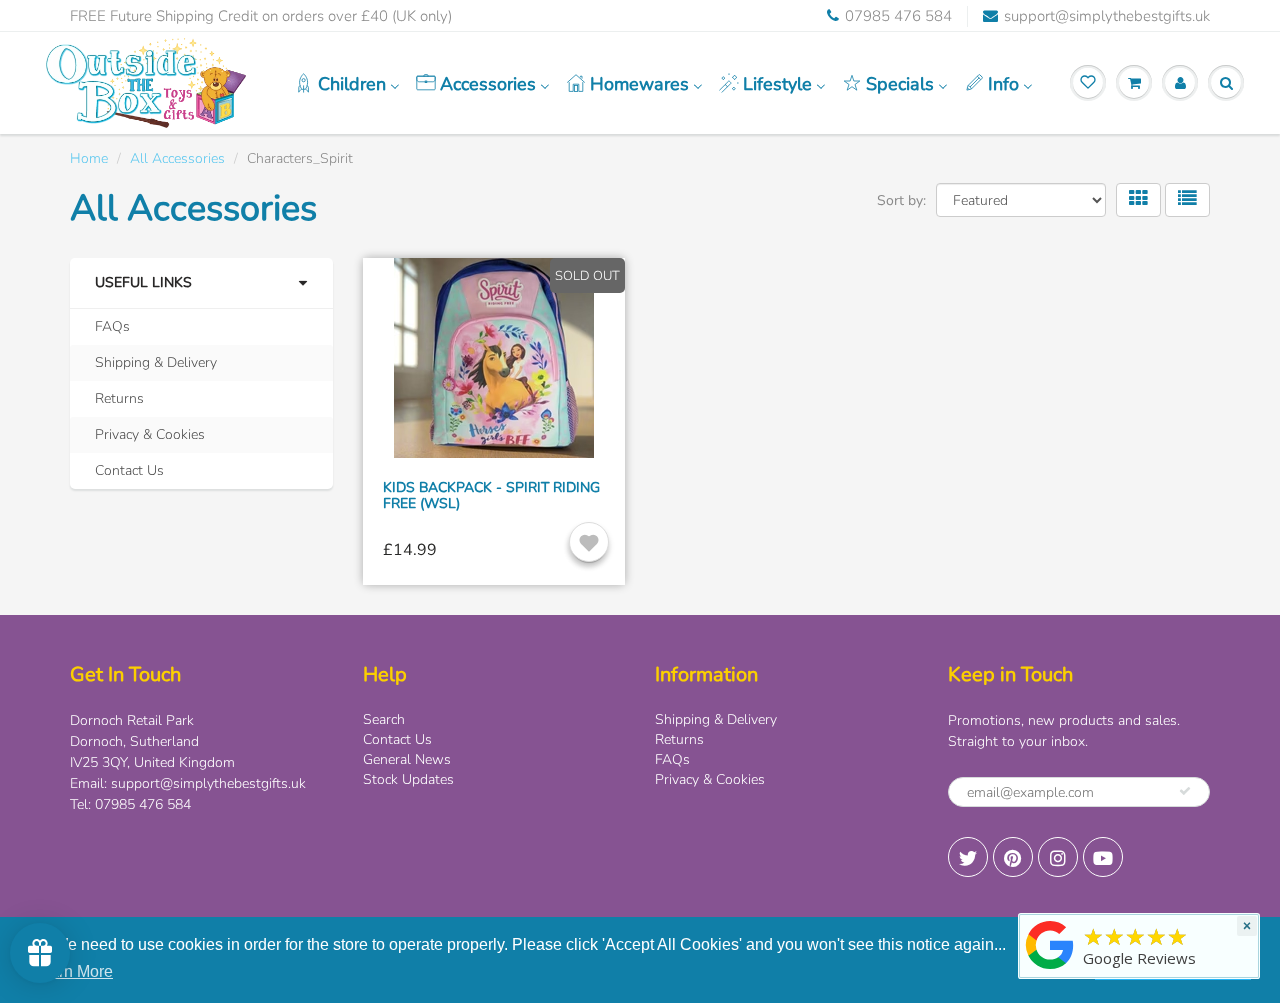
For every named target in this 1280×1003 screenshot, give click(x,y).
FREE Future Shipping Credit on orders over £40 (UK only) (261, 16)
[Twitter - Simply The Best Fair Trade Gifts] (968, 857)
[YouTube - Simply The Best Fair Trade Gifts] (1103, 857)
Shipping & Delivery (156, 362)
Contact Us (129, 470)
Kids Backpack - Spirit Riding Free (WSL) (491, 495)
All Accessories (177, 158)
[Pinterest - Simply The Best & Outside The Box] (1013, 857)
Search (384, 719)
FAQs (112, 326)
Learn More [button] (72, 971)
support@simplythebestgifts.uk (1107, 16)
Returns (119, 398)
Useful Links (143, 282)
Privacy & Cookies (150, 434)
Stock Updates (408, 779)
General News (407, 759)
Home (89, 158)
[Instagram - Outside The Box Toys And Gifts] (1058, 857)
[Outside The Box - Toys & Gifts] (1050, 969)
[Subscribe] (1185, 791)
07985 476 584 (898, 16)
